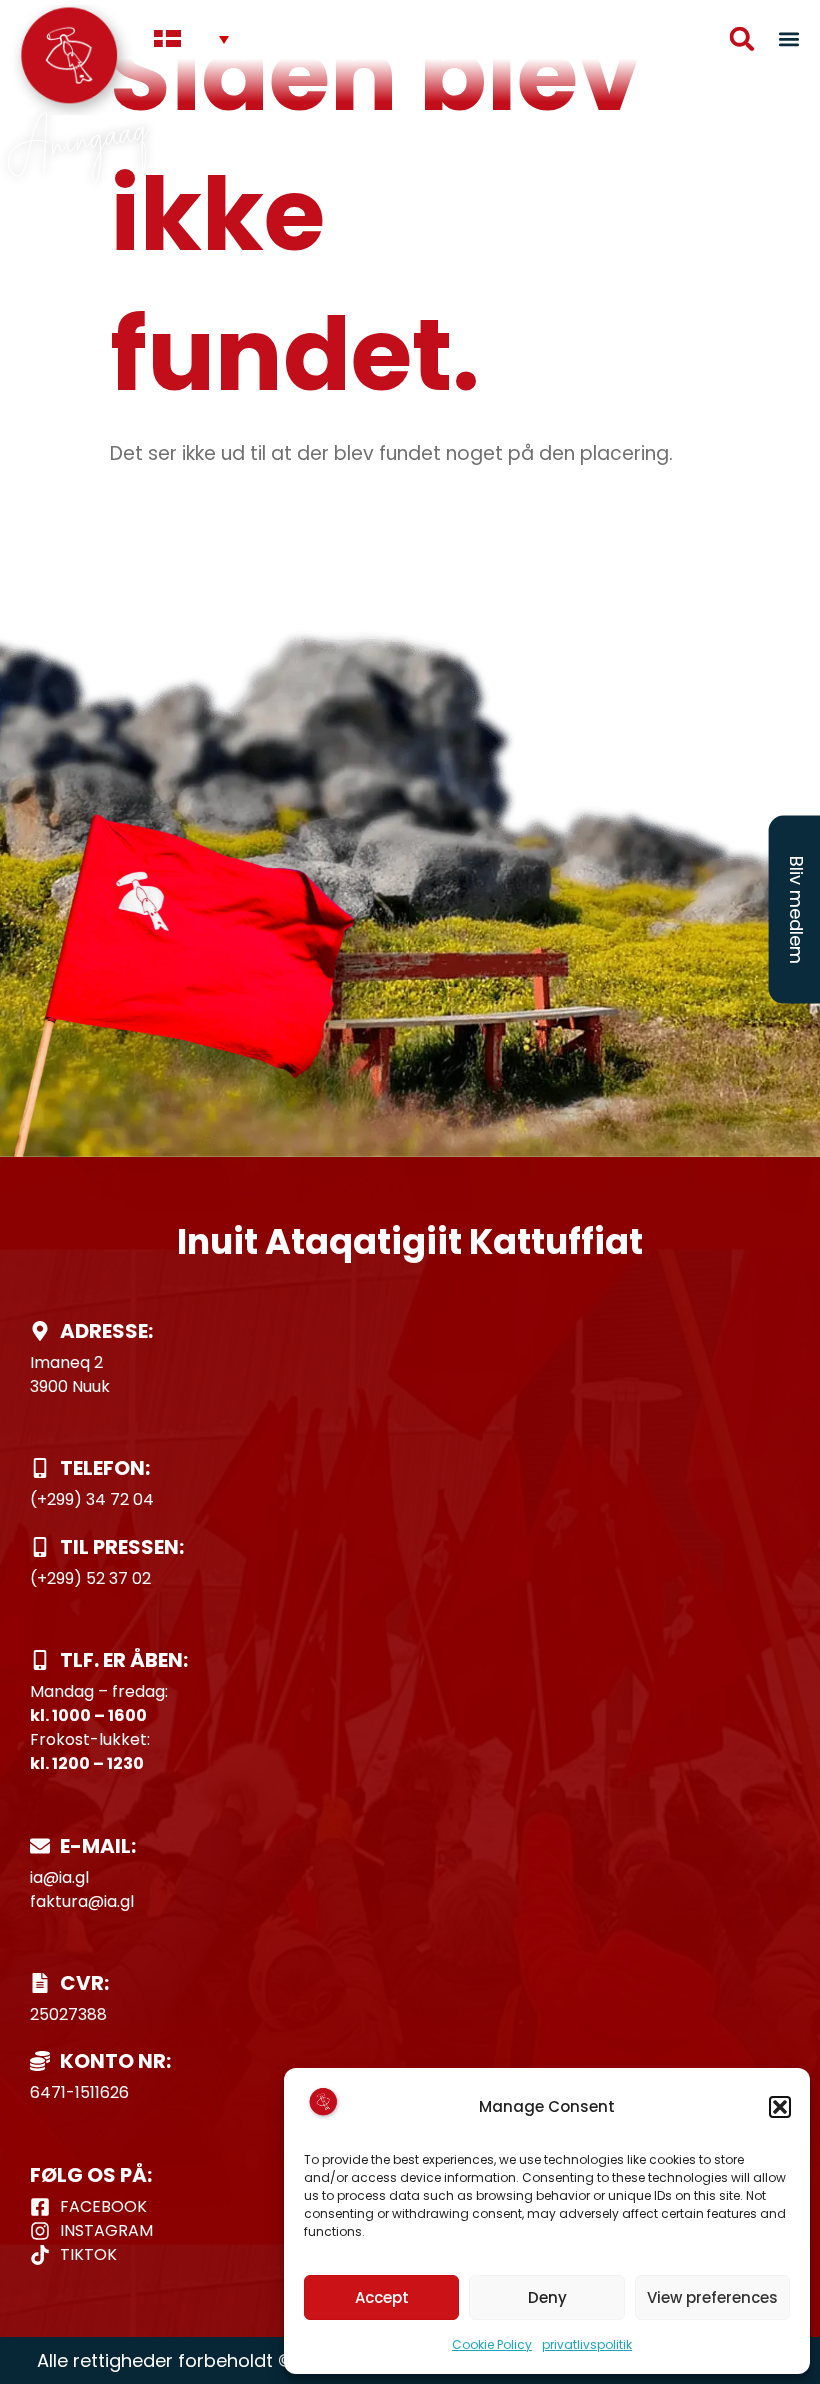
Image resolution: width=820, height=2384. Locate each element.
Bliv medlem (796, 910)
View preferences (712, 2297)
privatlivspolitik (587, 2344)
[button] (780, 2107)
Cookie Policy (492, 2344)
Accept (382, 2297)
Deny (547, 2297)
